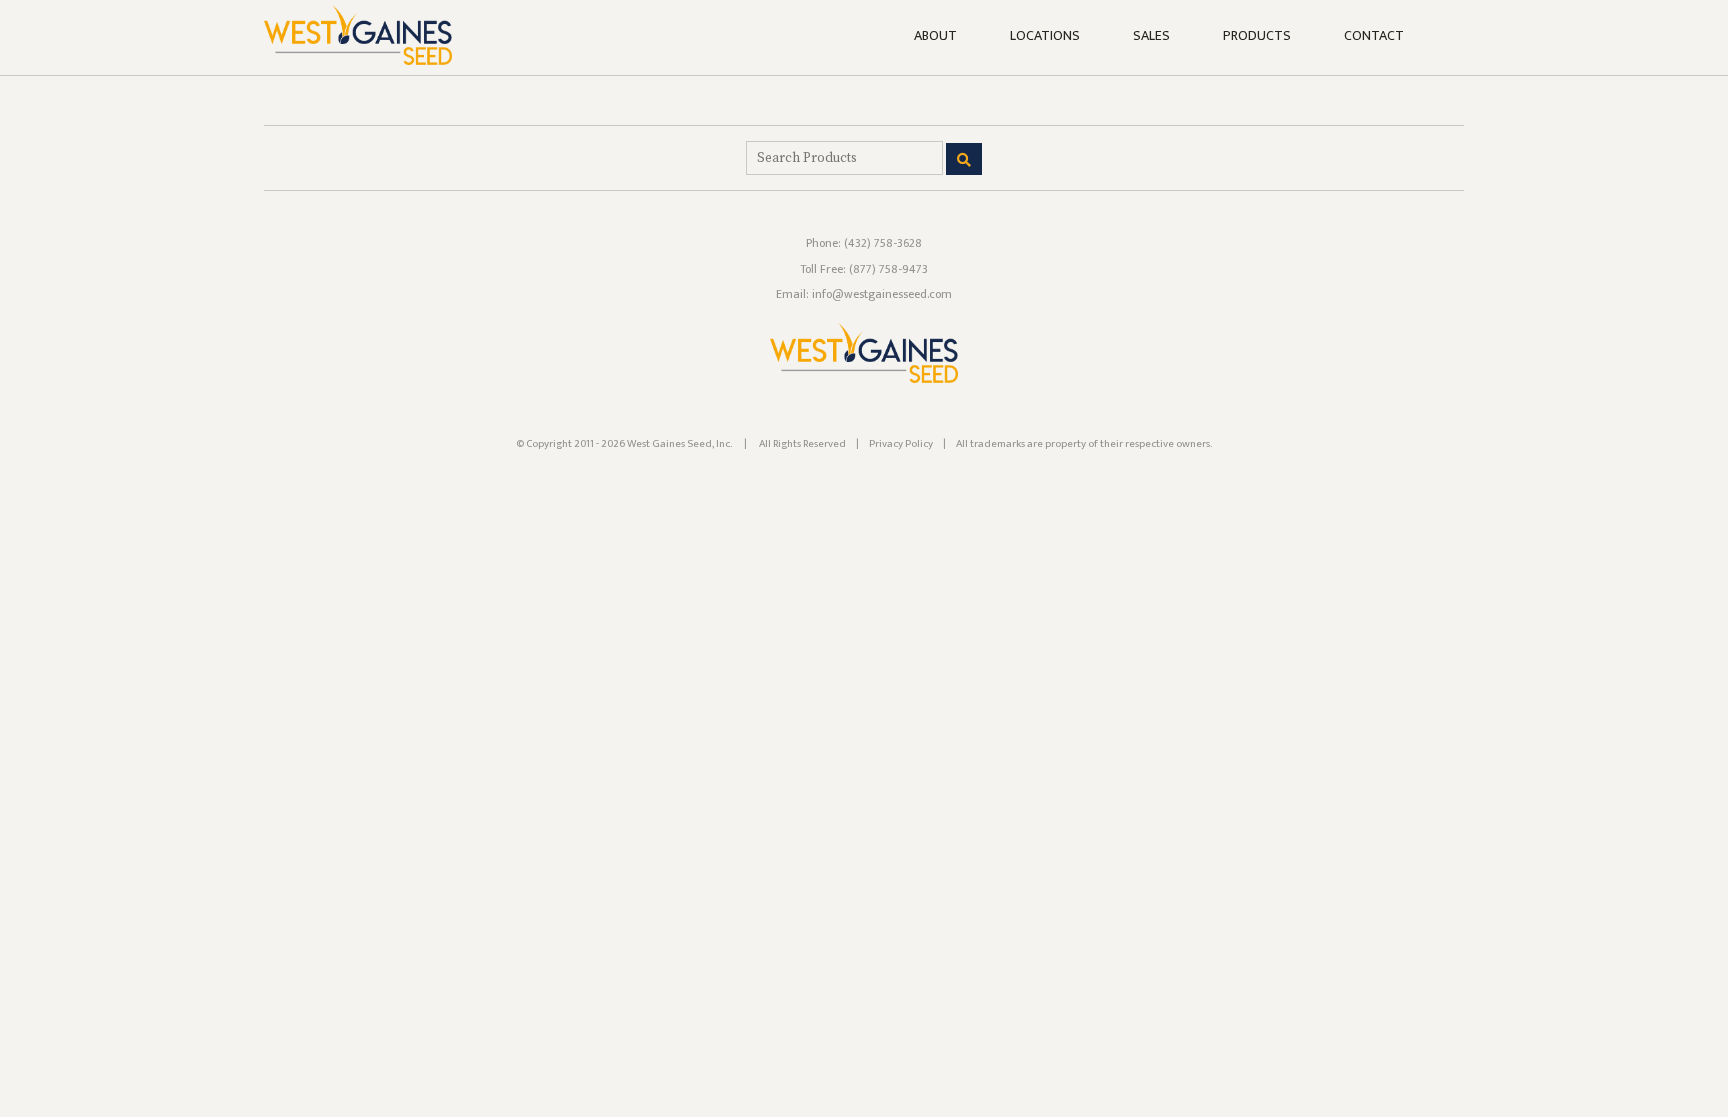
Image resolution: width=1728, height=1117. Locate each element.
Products (1257, 36)
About (935, 36)
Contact (1374, 36)
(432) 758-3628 (883, 243)
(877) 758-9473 (888, 269)
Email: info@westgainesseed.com (864, 294)
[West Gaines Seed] (864, 379)
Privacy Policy (901, 444)
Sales (1151, 36)
